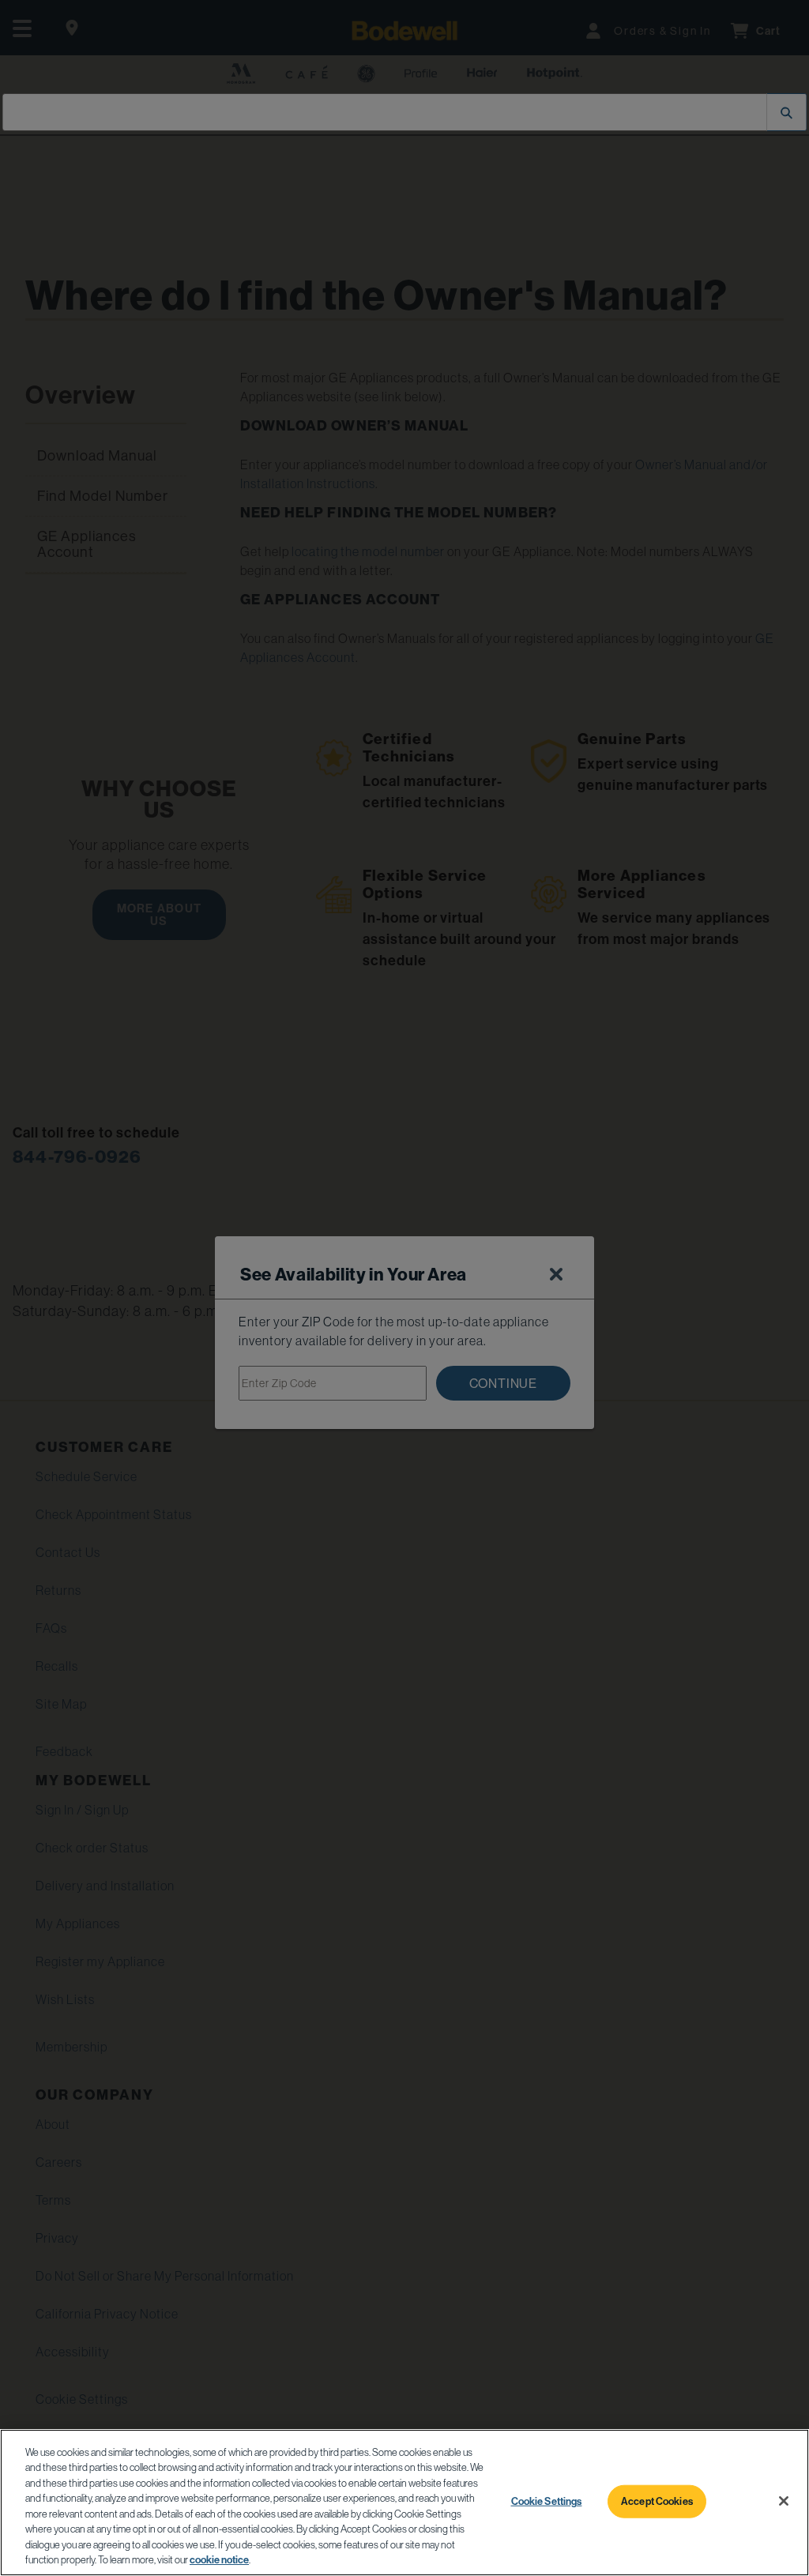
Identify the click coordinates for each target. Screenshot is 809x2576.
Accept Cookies (657, 2501)
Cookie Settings (547, 2501)
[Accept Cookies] (784, 2501)
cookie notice (219, 2560)
